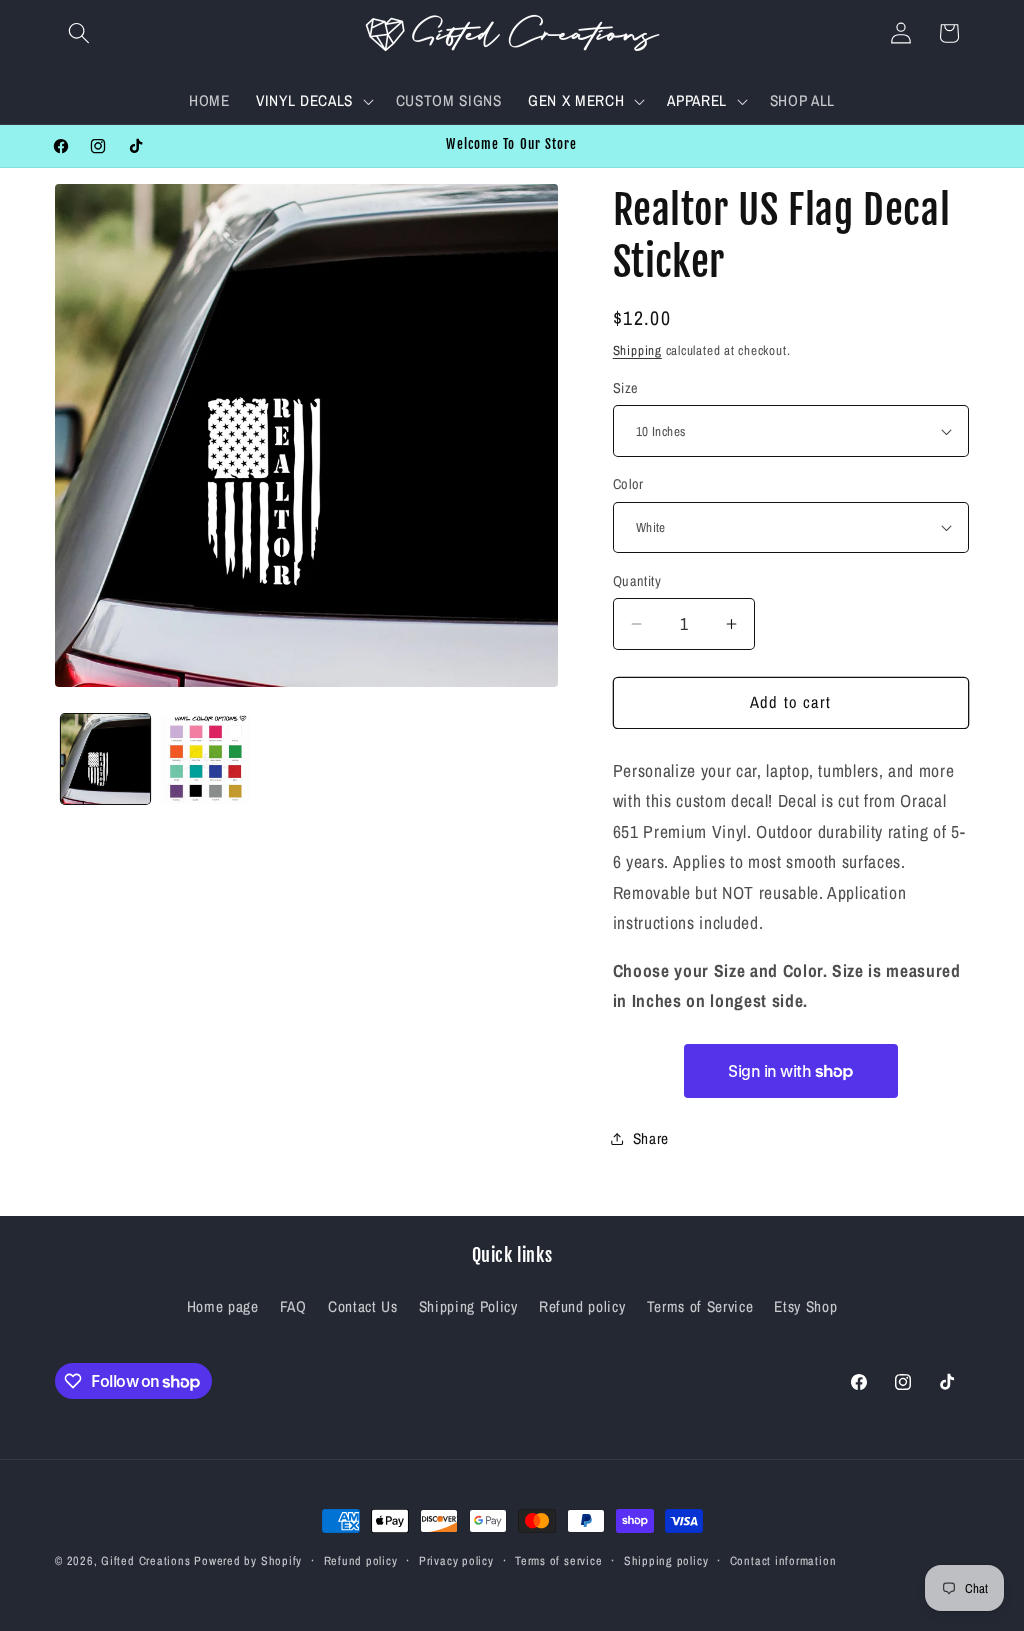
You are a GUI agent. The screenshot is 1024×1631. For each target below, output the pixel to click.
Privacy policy (456, 1560)
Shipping (637, 350)
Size (626, 387)
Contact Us (363, 1306)
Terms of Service (700, 1306)
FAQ (293, 1306)
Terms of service (558, 1560)
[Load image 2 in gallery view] (206, 759)
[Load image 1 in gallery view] (106, 759)
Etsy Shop (805, 1306)
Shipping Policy (468, 1306)
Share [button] (651, 1138)
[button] (79, 33)
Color (628, 483)
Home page (223, 1306)
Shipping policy (666, 1560)
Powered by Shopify (248, 1560)
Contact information (783, 1560)
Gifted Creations (145, 1560)
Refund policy (582, 1306)
